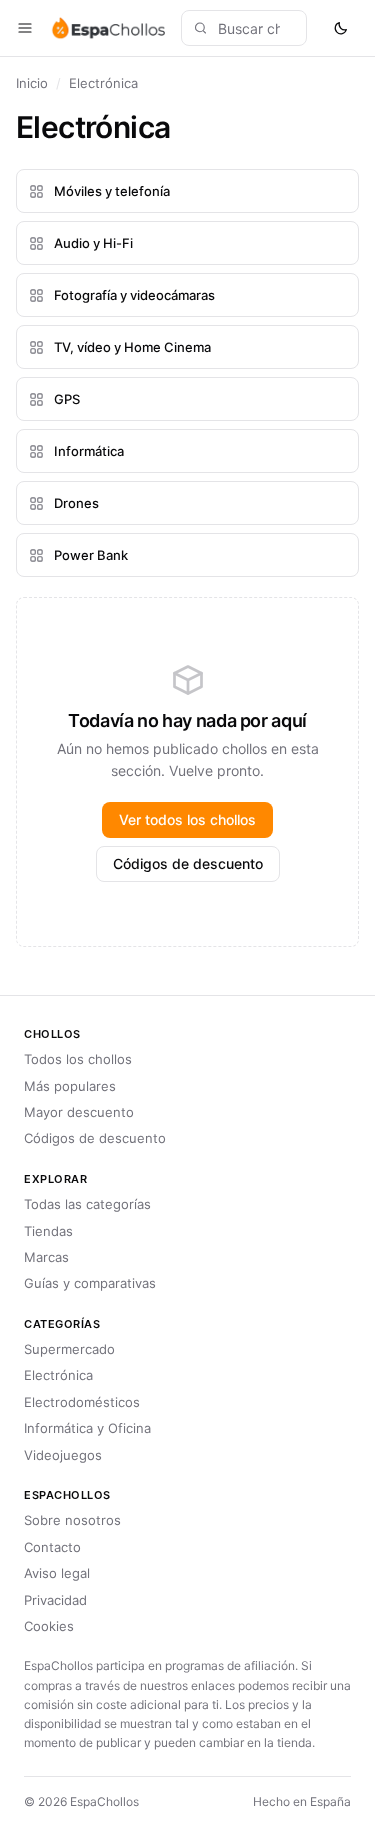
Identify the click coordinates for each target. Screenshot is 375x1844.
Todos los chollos (78, 1059)
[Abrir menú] (25, 28)
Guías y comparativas (90, 1283)
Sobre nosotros (72, 1520)
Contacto (52, 1547)
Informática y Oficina (87, 1428)
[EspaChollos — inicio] (107, 28)
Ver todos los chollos (187, 819)
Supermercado (69, 1349)
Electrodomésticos (82, 1402)
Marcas (46, 1257)
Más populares (70, 1086)
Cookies (49, 1626)
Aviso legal (57, 1573)
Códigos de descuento (188, 863)
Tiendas (48, 1231)
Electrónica (58, 1375)
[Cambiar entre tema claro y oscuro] (341, 28)
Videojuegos (63, 1455)
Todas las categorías (87, 1204)
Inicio (32, 83)
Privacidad (55, 1600)
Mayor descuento (79, 1112)
